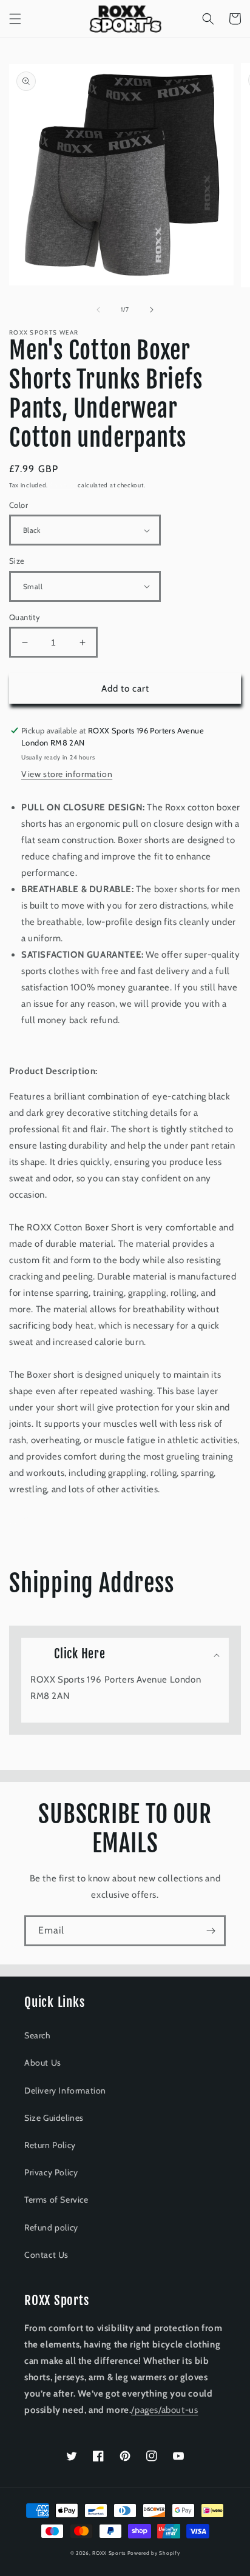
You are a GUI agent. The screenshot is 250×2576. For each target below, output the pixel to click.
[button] (15, 19)
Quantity (25, 617)
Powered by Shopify (154, 2553)
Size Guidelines (54, 2118)
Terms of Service (56, 2200)
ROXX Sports (110, 2553)
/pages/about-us (164, 2410)
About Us (43, 2063)
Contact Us (46, 2255)
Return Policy (50, 2145)
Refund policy (51, 2227)
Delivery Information (65, 2090)
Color (19, 505)
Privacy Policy (51, 2172)
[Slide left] (98, 310)
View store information (67, 774)
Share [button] (34, 1520)
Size (17, 561)
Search (38, 2035)
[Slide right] (152, 310)
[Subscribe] (211, 1931)
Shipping (63, 485)
